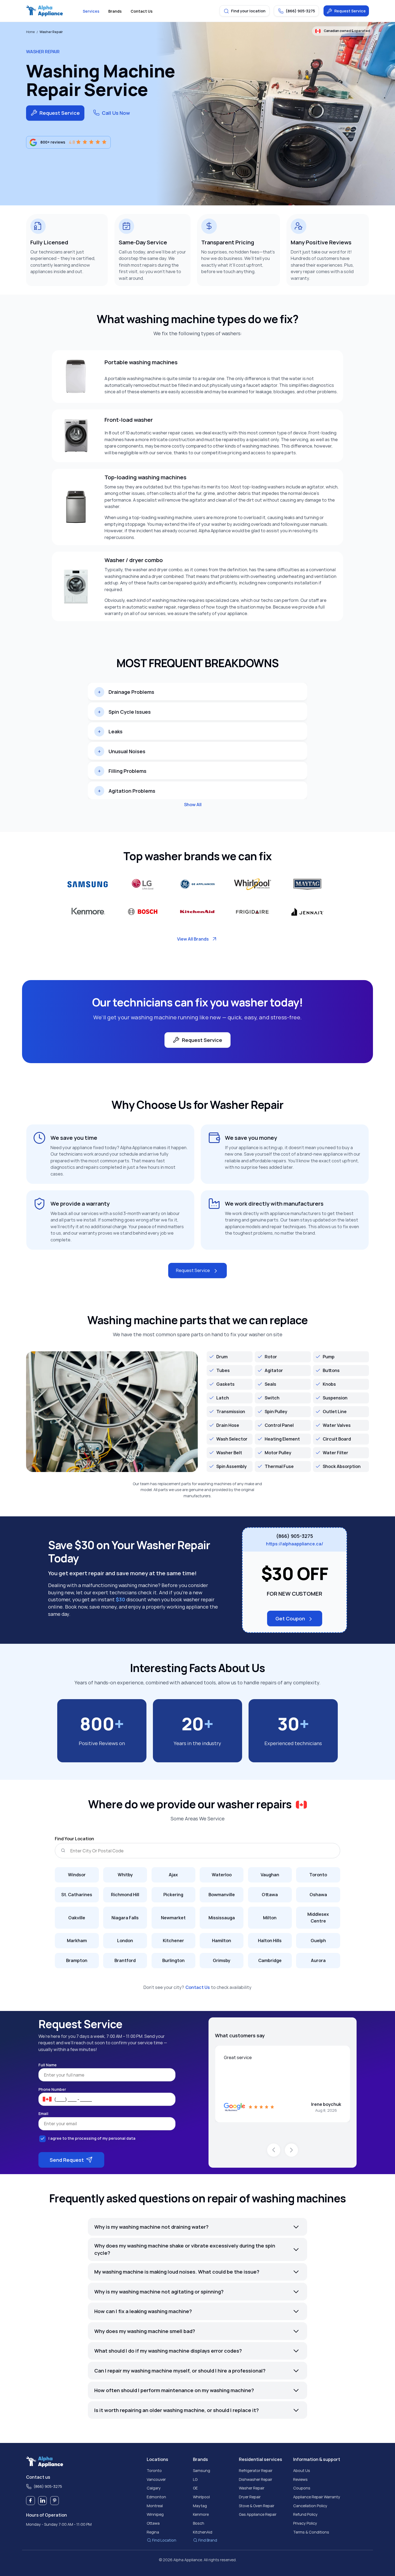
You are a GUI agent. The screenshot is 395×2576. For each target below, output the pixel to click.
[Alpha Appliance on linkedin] (43, 2501)
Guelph (318, 1941)
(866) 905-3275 (295, 1536)
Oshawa (318, 1895)
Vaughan (270, 1875)
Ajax (173, 1875)
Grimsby (222, 1960)
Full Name (48, 2065)
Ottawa (270, 1895)
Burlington (173, 1960)
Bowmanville (222, 1895)
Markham (77, 1941)
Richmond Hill (125, 1895)
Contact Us (198, 1987)
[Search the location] (63, 1850)
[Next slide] (291, 2150)
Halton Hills (270, 1941)
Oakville (77, 1918)
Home (30, 32)
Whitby (125, 1875)
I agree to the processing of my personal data (92, 2138)
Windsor (77, 1875)
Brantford (125, 1960)
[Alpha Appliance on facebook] (30, 2501)
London (125, 1941)
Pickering (173, 1895)
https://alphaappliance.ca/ (295, 1544)
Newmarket (173, 1918)
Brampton (77, 1960)
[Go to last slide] (274, 2150)
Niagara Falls (125, 1918)
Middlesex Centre (318, 1918)
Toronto (318, 1875)
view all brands (193, 939)
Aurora (318, 1960)
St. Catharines (77, 1895)
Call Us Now (116, 113)
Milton (270, 1918)
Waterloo (222, 1875)
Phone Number (52, 2089)
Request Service (350, 11)
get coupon (290, 1619)
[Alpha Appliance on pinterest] (55, 2501)
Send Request (67, 2160)
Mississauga (222, 1918)
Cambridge (270, 1960)
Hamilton (222, 1941)
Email (43, 2114)
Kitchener (173, 1941)
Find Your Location (74, 1839)
